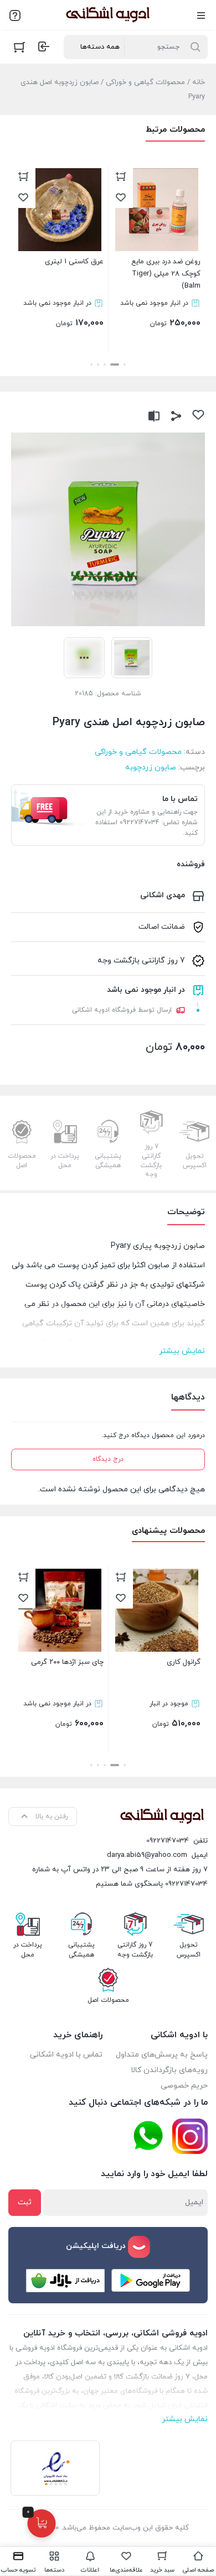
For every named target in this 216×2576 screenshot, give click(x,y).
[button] (125, 365)
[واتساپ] (148, 2136)
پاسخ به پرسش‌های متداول (162, 2055)
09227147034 (168, 1841)
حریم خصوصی (184, 2086)
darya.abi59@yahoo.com (147, 1855)
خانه (199, 82)
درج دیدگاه (108, 1459)
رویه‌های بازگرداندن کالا (169, 2070)
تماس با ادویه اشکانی (66, 2055)
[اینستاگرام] (190, 2136)
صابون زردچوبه (151, 767)
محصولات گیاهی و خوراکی (145, 82)
